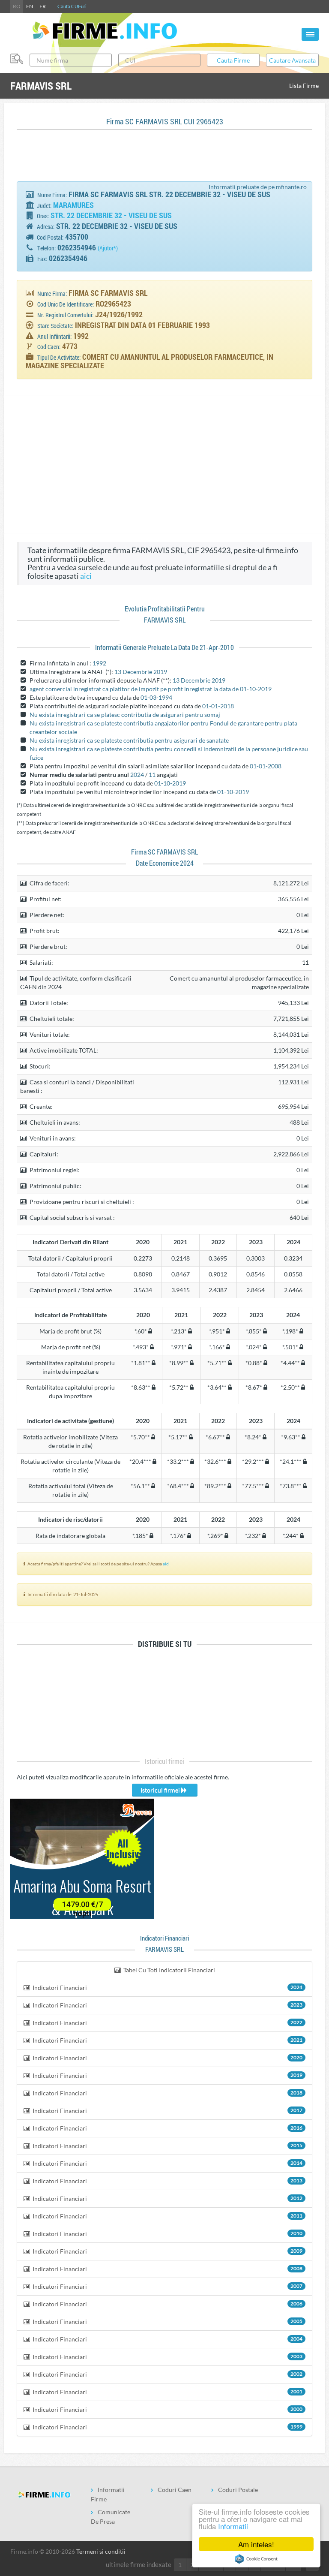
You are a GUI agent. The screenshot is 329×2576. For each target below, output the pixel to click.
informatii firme (108, 2494)
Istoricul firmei (161, 1790)
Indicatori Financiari (167, 1988)
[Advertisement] (173, 160)
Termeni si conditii (101, 2551)
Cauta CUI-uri (72, 6)
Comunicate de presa (111, 2517)
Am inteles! (256, 2544)
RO (17, 6)
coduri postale (238, 2490)
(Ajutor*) (108, 248)
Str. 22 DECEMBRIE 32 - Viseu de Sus (111, 215)
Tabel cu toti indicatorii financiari (169, 1970)
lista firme (304, 86)
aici (86, 576)
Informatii (233, 2526)
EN (30, 6)
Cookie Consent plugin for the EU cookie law (256, 2559)
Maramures (73, 205)
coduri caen (175, 2490)
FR (43, 6)
